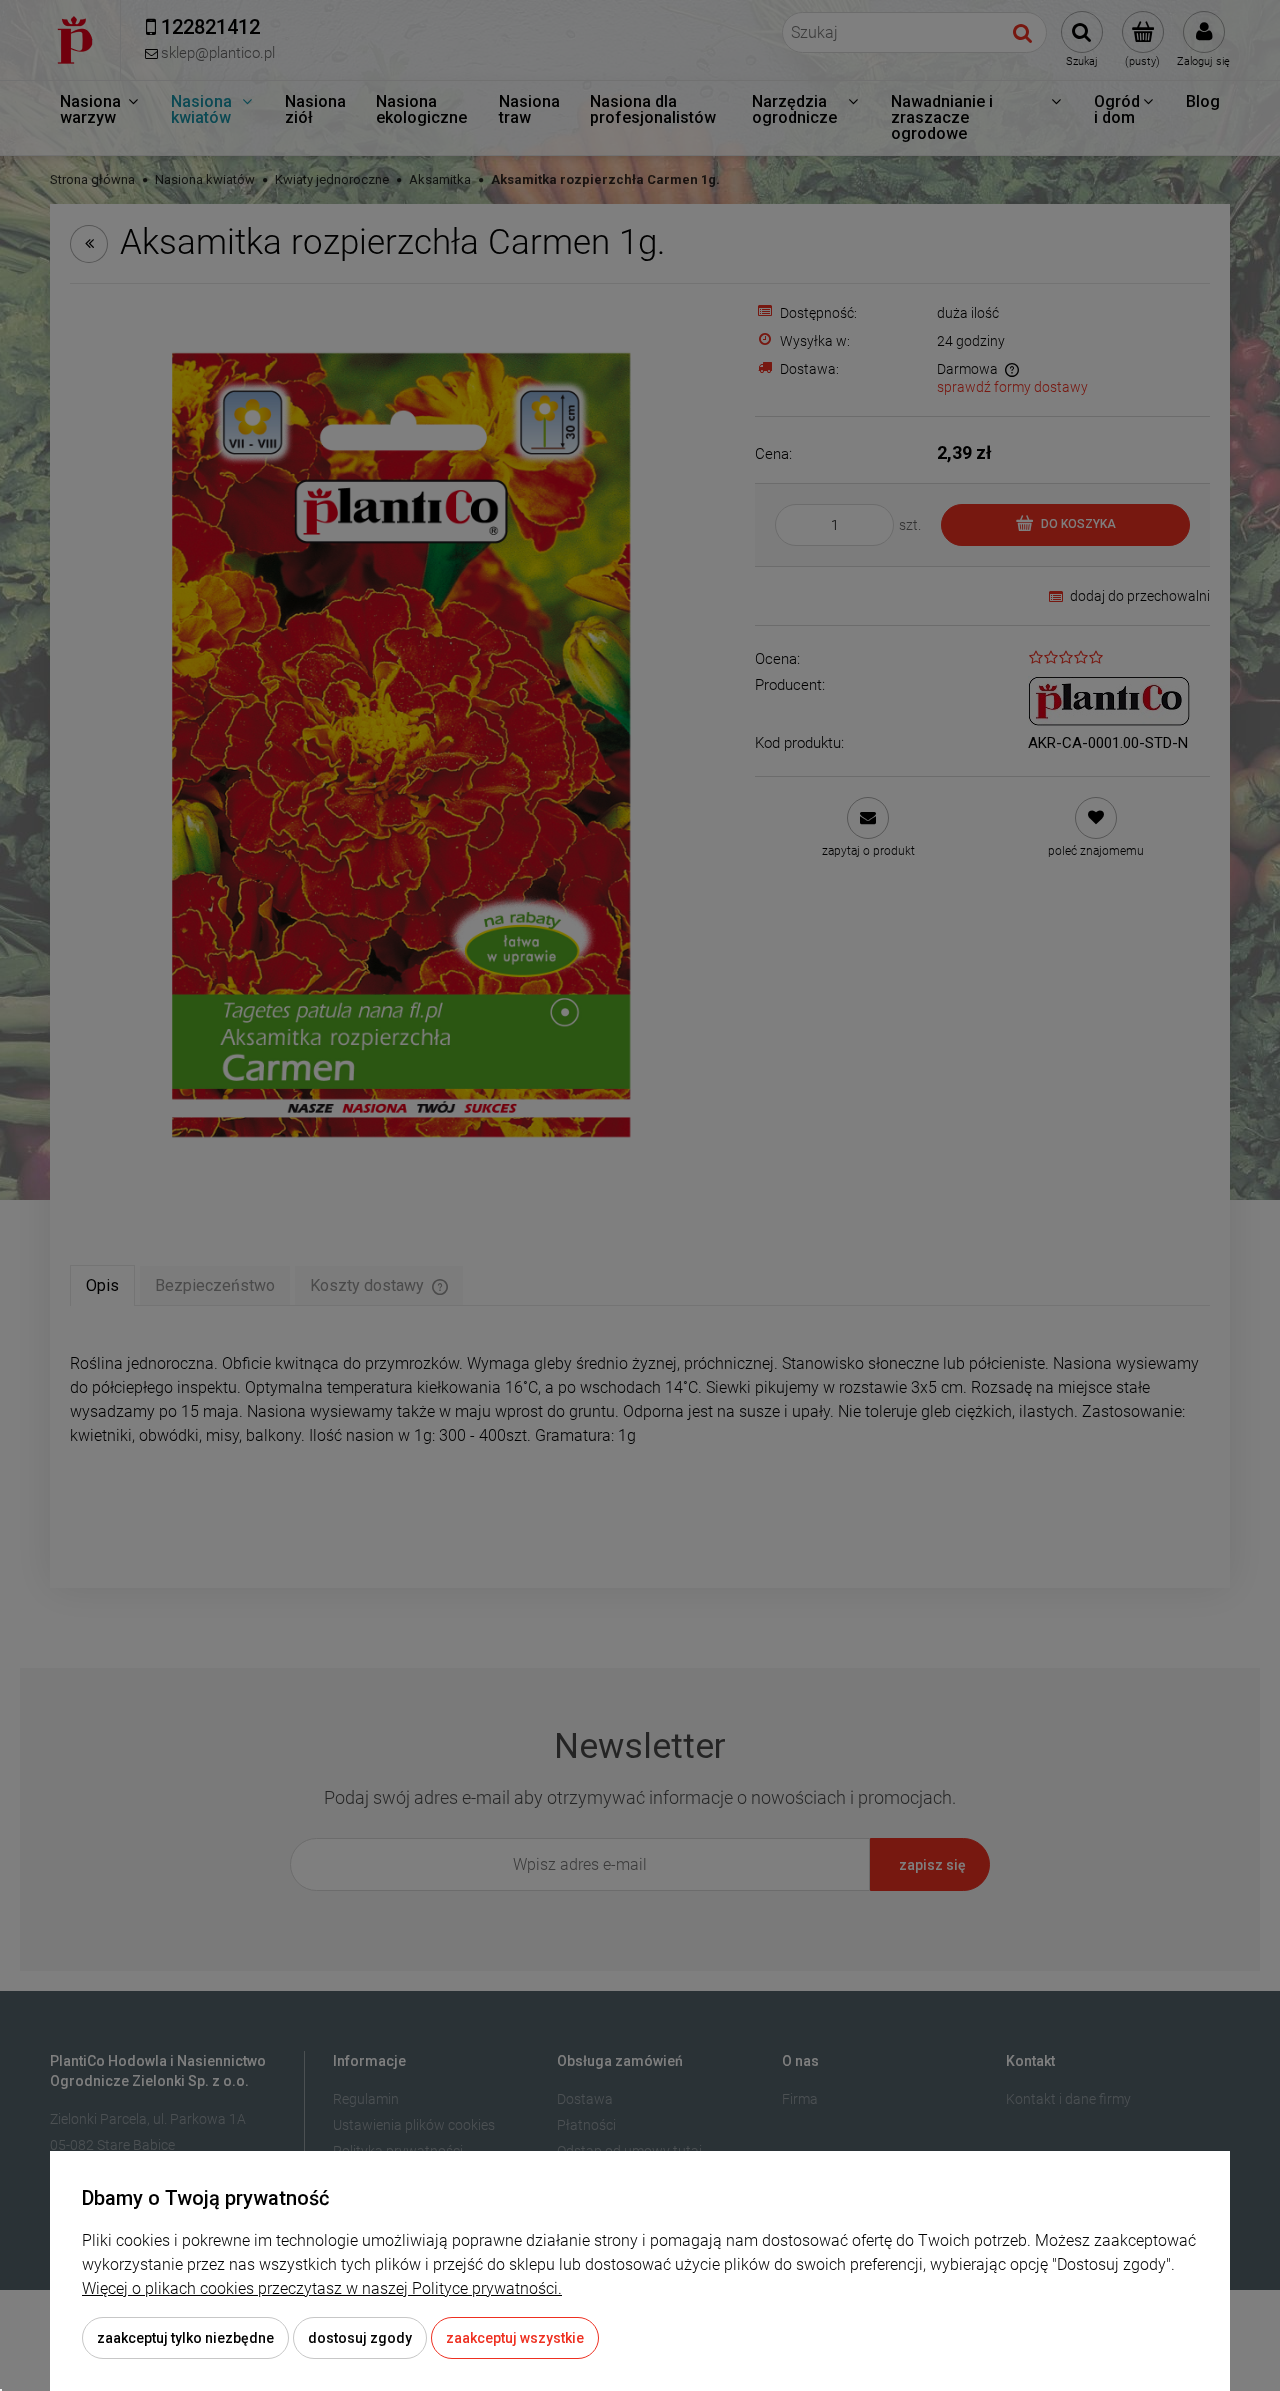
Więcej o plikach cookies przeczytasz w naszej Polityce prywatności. (322, 2288)
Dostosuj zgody (360, 2338)
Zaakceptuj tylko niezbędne (185, 2338)
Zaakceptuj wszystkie (515, 2338)
